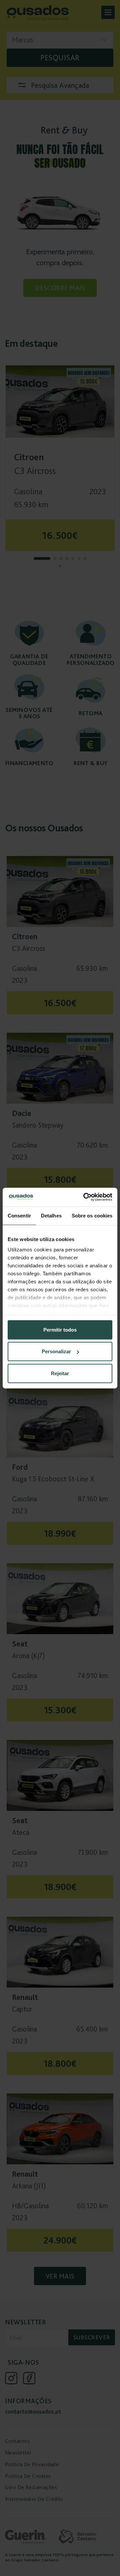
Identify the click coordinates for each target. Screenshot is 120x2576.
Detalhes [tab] (51, 1215)
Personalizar (56, 1351)
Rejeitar (60, 1373)
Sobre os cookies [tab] (92, 1215)
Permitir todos (60, 1329)
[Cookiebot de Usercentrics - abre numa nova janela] (85, 1197)
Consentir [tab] (19, 1215)
